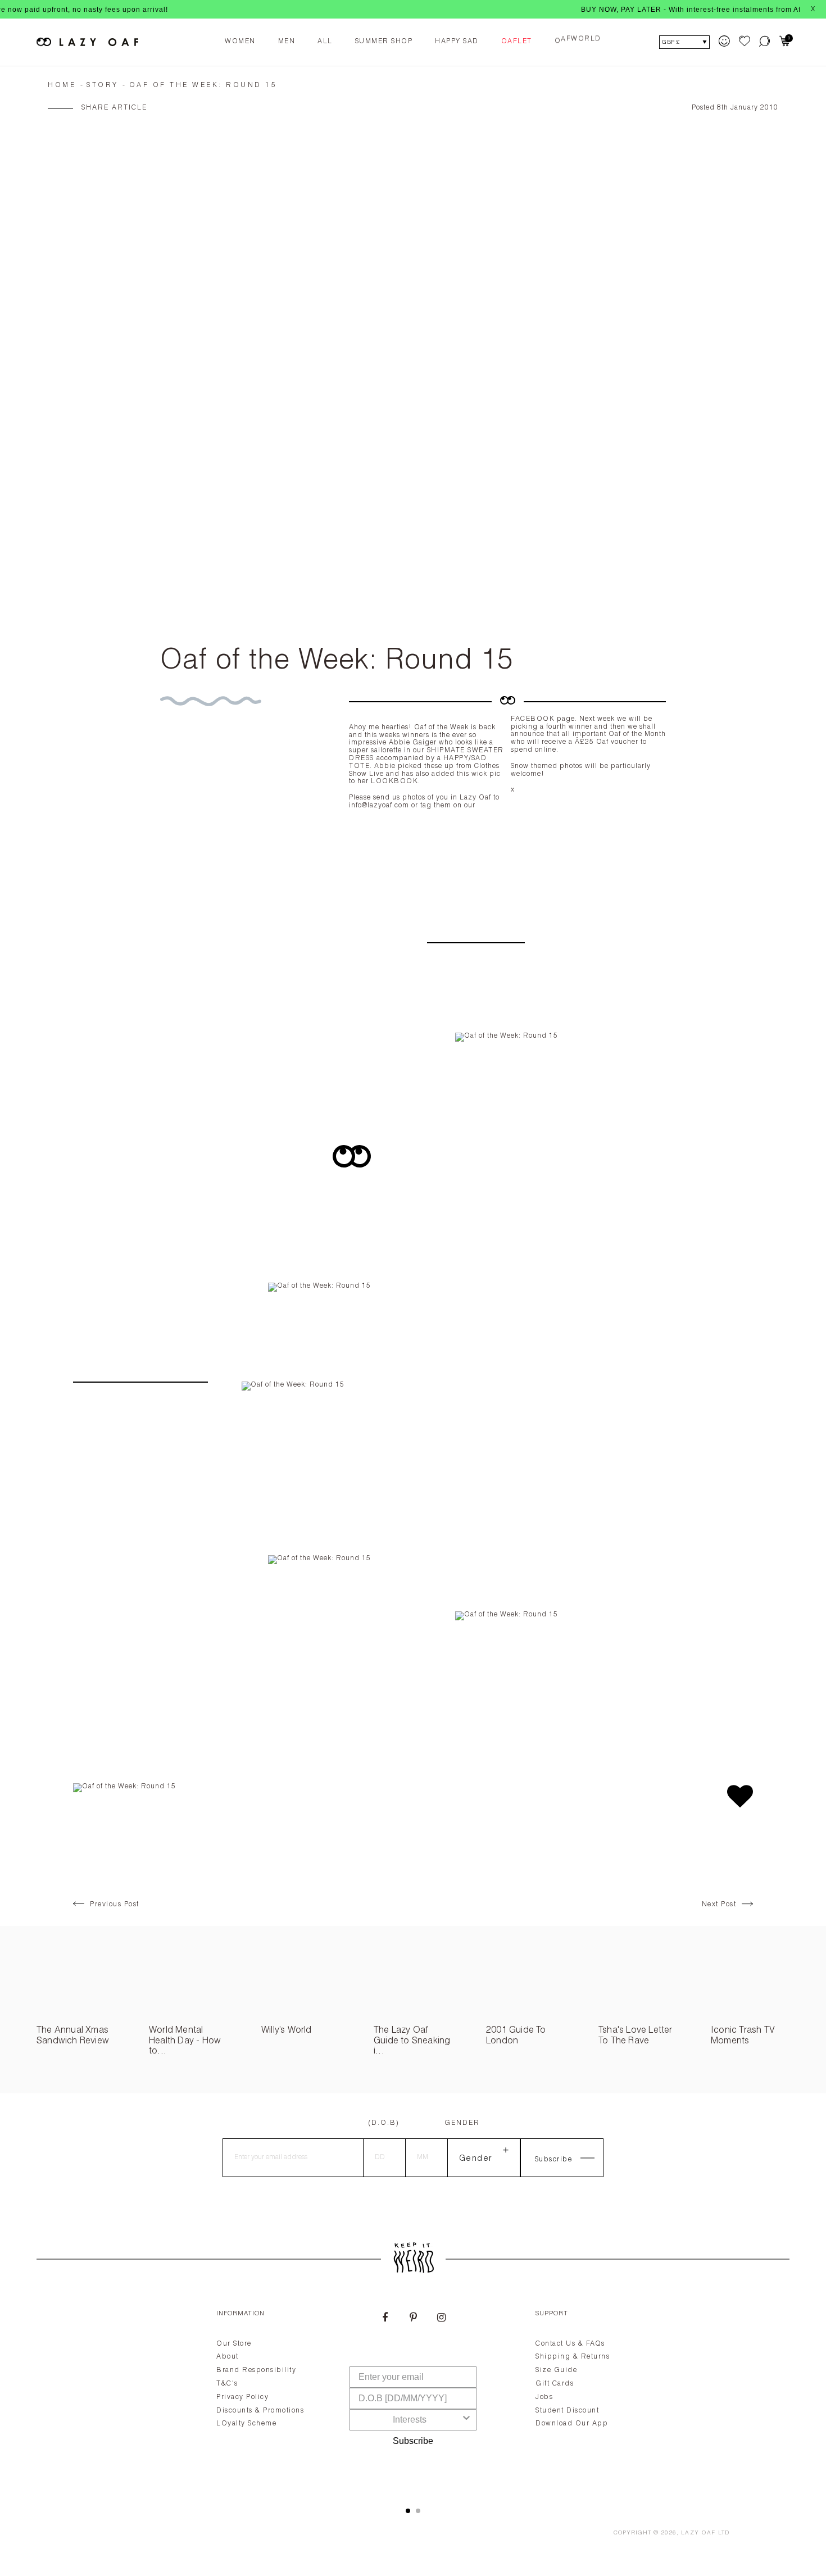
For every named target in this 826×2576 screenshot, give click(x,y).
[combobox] (410, 2420)
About (228, 2357)
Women (240, 42)
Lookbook (394, 782)
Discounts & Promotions (260, 2411)
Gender (462, 2123)
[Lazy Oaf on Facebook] (385, 2319)
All (325, 42)
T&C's (227, 2384)
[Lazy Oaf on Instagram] (441, 2319)
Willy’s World (287, 2031)
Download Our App (572, 2424)
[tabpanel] (413, 2395)
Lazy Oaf (698, 2533)
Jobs (544, 2397)
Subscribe (413, 2441)
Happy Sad (457, 42)
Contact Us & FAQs (570, 2344)
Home (62, 85)
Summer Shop (384, 42)
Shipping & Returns (573, 2357)
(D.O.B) (384, 2123)
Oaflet (517, 42)
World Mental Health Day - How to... (185, 2041)
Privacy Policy (242, 2397)
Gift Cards (555, 2384)
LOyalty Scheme (246, 2424)
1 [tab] (408, 2511)
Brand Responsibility (256, 2370)
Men (287, 42)
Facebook (533, 719)
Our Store (234, 2344)
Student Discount (567, 2411)
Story (103, 85)
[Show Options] (466, 2420)
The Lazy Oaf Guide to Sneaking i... (412, 2041)
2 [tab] (418, 2511)
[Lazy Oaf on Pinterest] (413, 2319)
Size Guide (556, 2370)
